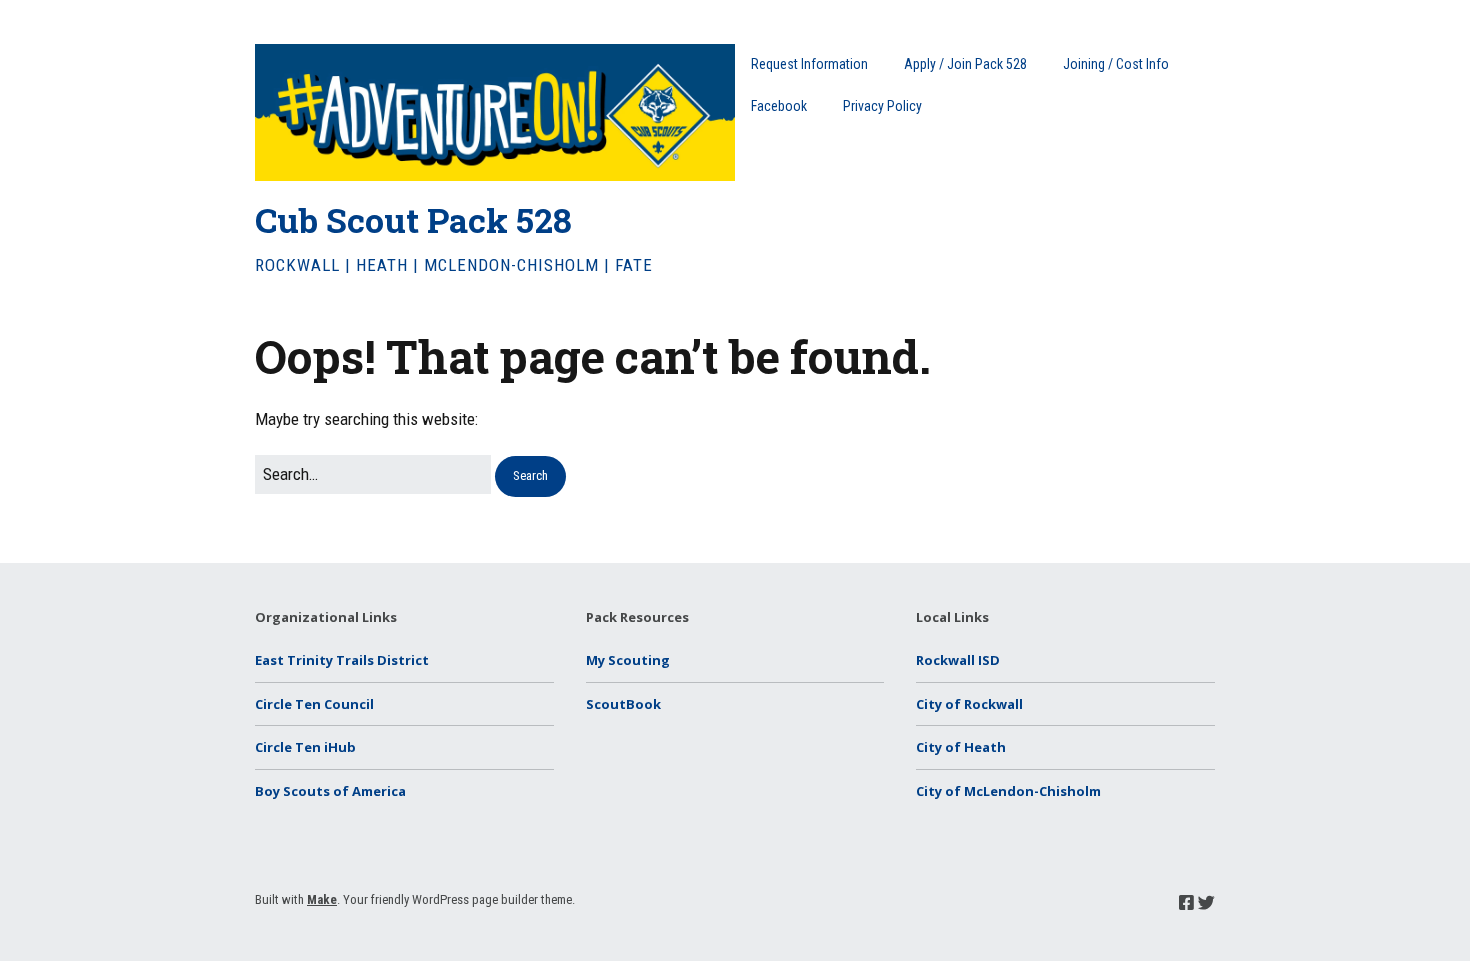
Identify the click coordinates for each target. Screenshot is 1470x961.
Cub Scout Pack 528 (413, 219)
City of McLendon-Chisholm (1008, 791)
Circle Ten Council (314, 704)
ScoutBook (623, 704)
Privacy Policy (882, 106)
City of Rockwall (969, 704)
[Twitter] (1206, 903)
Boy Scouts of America (330, 791)
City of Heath (961, 747)
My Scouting (628, 660)
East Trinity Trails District (342, 660)
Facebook (779, 106)
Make (322, 899)
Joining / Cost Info (1116, 64)
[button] (530, 476)
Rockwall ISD (958, 660)
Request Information (809, 64)
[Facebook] (1186, 903)
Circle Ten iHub (305, 747)
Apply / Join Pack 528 (965, 64)
